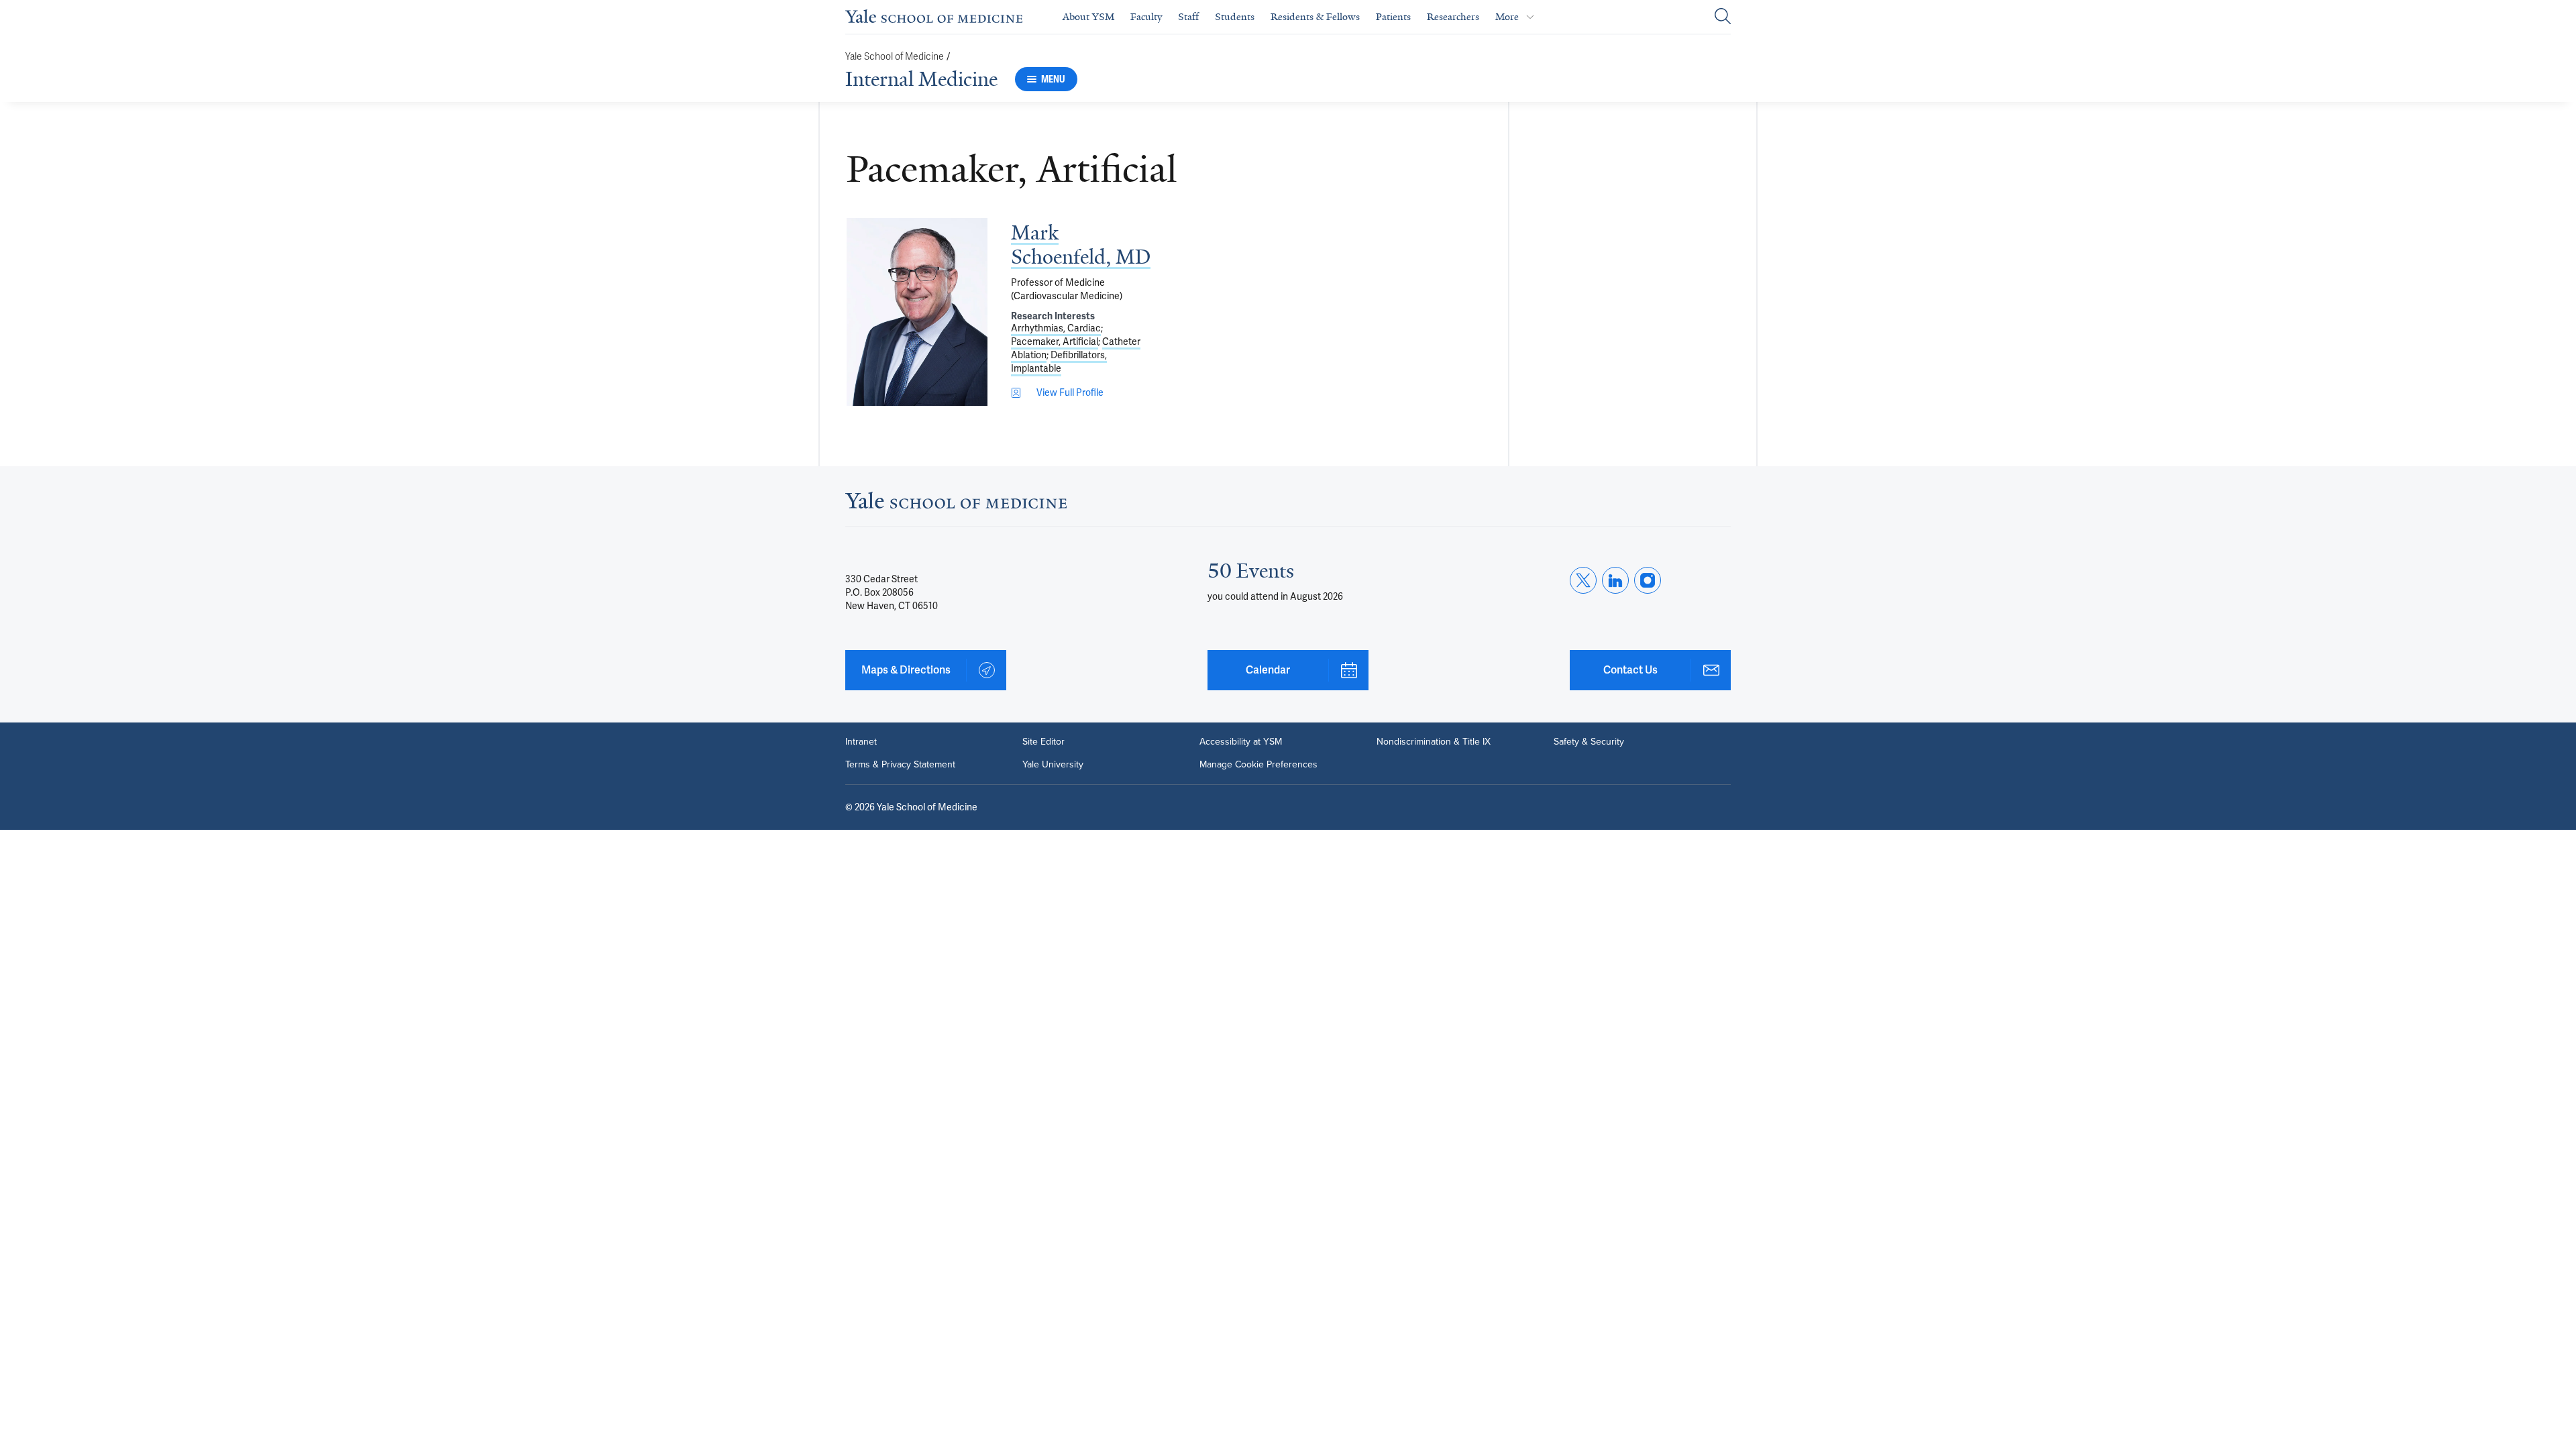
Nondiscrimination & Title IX (1434, 742)
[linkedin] (1615, 580)
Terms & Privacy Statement (900, 765)
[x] (1583, 580)
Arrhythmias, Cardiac (1056, 328)
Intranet (861, 742)
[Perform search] (1723, 17)
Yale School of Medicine (895, 57)
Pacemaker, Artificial (1055, 341)
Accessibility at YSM (1241, 742)
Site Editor (1043, 742)
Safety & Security (1589, 742)
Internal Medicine (921, 79)
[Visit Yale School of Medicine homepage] (956, 504)
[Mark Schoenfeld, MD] (917, 312)
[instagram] (1648, 580)
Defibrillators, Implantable (1059, 362)
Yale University (1053, 765)
